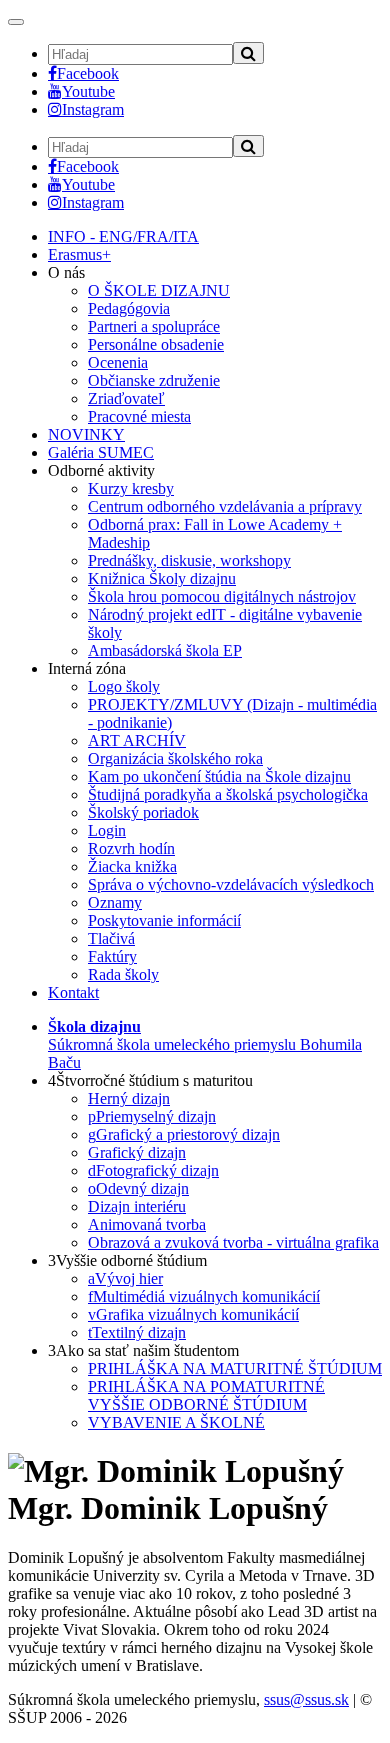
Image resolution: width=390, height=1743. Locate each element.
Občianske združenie (154, 380)
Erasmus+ (79, 254)
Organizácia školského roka (175, 758)
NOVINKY (86, 434)
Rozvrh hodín (131, 848)
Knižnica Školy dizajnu (162, 578)
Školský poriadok (143, 812)
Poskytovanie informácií (164, 920)
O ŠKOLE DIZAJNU (159, 290)
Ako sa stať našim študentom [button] (143, 1350)
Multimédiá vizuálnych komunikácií (204, 1296)
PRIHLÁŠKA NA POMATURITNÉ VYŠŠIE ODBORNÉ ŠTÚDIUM (206, 1395)
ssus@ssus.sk (306, 1699)
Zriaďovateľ (126, 398)
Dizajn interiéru (137, 1206)
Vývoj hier (125, 1278)
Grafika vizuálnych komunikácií (193, 1314)
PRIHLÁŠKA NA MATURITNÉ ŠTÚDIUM (235, 1368)
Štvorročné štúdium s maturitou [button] (150, 1080)
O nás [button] (66, 272)
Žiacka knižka (132, 866)
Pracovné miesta (139, 416)
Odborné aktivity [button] (101, 470)
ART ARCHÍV (137, 740)
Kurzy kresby (131, 488)
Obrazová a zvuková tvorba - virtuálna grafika (233, 1242)
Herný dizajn (129, 1098)
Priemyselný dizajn (152, 1116)
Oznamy (115, 902)
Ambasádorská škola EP (165, 650)
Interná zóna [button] (87, 668)
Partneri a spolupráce (154, 326)
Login (107, 830)
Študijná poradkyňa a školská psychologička (228, 794)
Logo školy (124, 686)
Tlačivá (111, 938)
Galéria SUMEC (101, 452)
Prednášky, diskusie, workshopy (189, 560)
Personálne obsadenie (156, 344)
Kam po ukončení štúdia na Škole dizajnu (219, 776)
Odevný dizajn (138, 1188)
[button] (205, 1044)
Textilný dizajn (137, 1332)
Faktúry (112, 956)
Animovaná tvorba (147, 1224)
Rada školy (123, 974)
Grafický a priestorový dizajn (184, 1134)
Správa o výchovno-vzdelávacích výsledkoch (231, 884)
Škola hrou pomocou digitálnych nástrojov (222, 596)
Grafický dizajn (137, 1152)
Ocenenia (118, 362)
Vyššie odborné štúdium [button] (127, 1260)
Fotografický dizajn (153, 1170)
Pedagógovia (129, 308)
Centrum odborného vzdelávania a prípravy (225, 506)
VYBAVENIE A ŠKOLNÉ (176, 1422)
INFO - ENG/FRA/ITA (123, 236)
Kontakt (73, 992)
